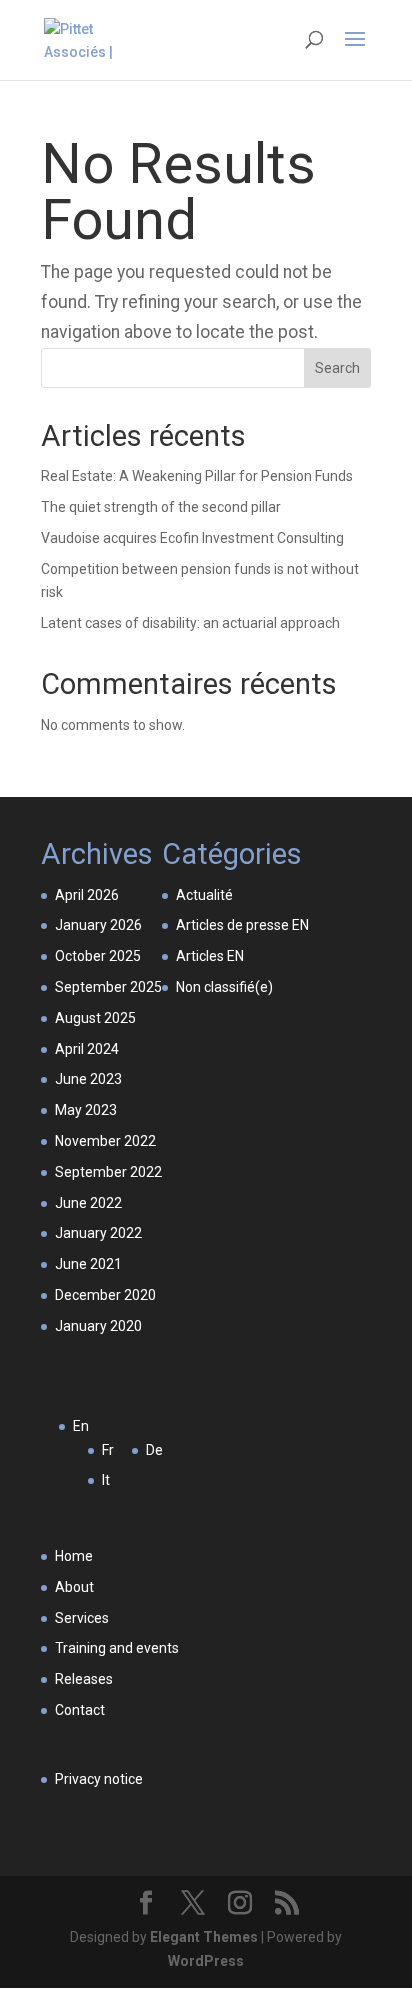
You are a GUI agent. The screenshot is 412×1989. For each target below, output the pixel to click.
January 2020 (98, 1326)
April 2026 (87, 895)
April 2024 (87, 1049)
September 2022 (108, 1172)
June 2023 (88, 1079)
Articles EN (210, 956)
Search (337, 368)
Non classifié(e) (224, 987)
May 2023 (86, 1110)
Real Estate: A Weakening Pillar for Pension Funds (197, 476)
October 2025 (98, 956)
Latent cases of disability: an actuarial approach (190, 623)
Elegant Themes (204, 1937)
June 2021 (88, 1264)
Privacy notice (99, 1779)
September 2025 (108, 987)
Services (82, 1618)
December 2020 (105, 1295)
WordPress (206, 1961)
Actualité (204, 895)
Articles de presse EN (242, 925)
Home (74, 1556)
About (74, 1587)
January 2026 (98, 925)
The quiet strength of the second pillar (161, 507)
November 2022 (105, 1141)
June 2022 (88, 1203)
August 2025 (95, 1018)
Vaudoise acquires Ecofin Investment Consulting (192, 538)
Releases (84, 1679)
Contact (80, 1710)
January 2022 (98, 1233)
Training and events (117, 1648)
